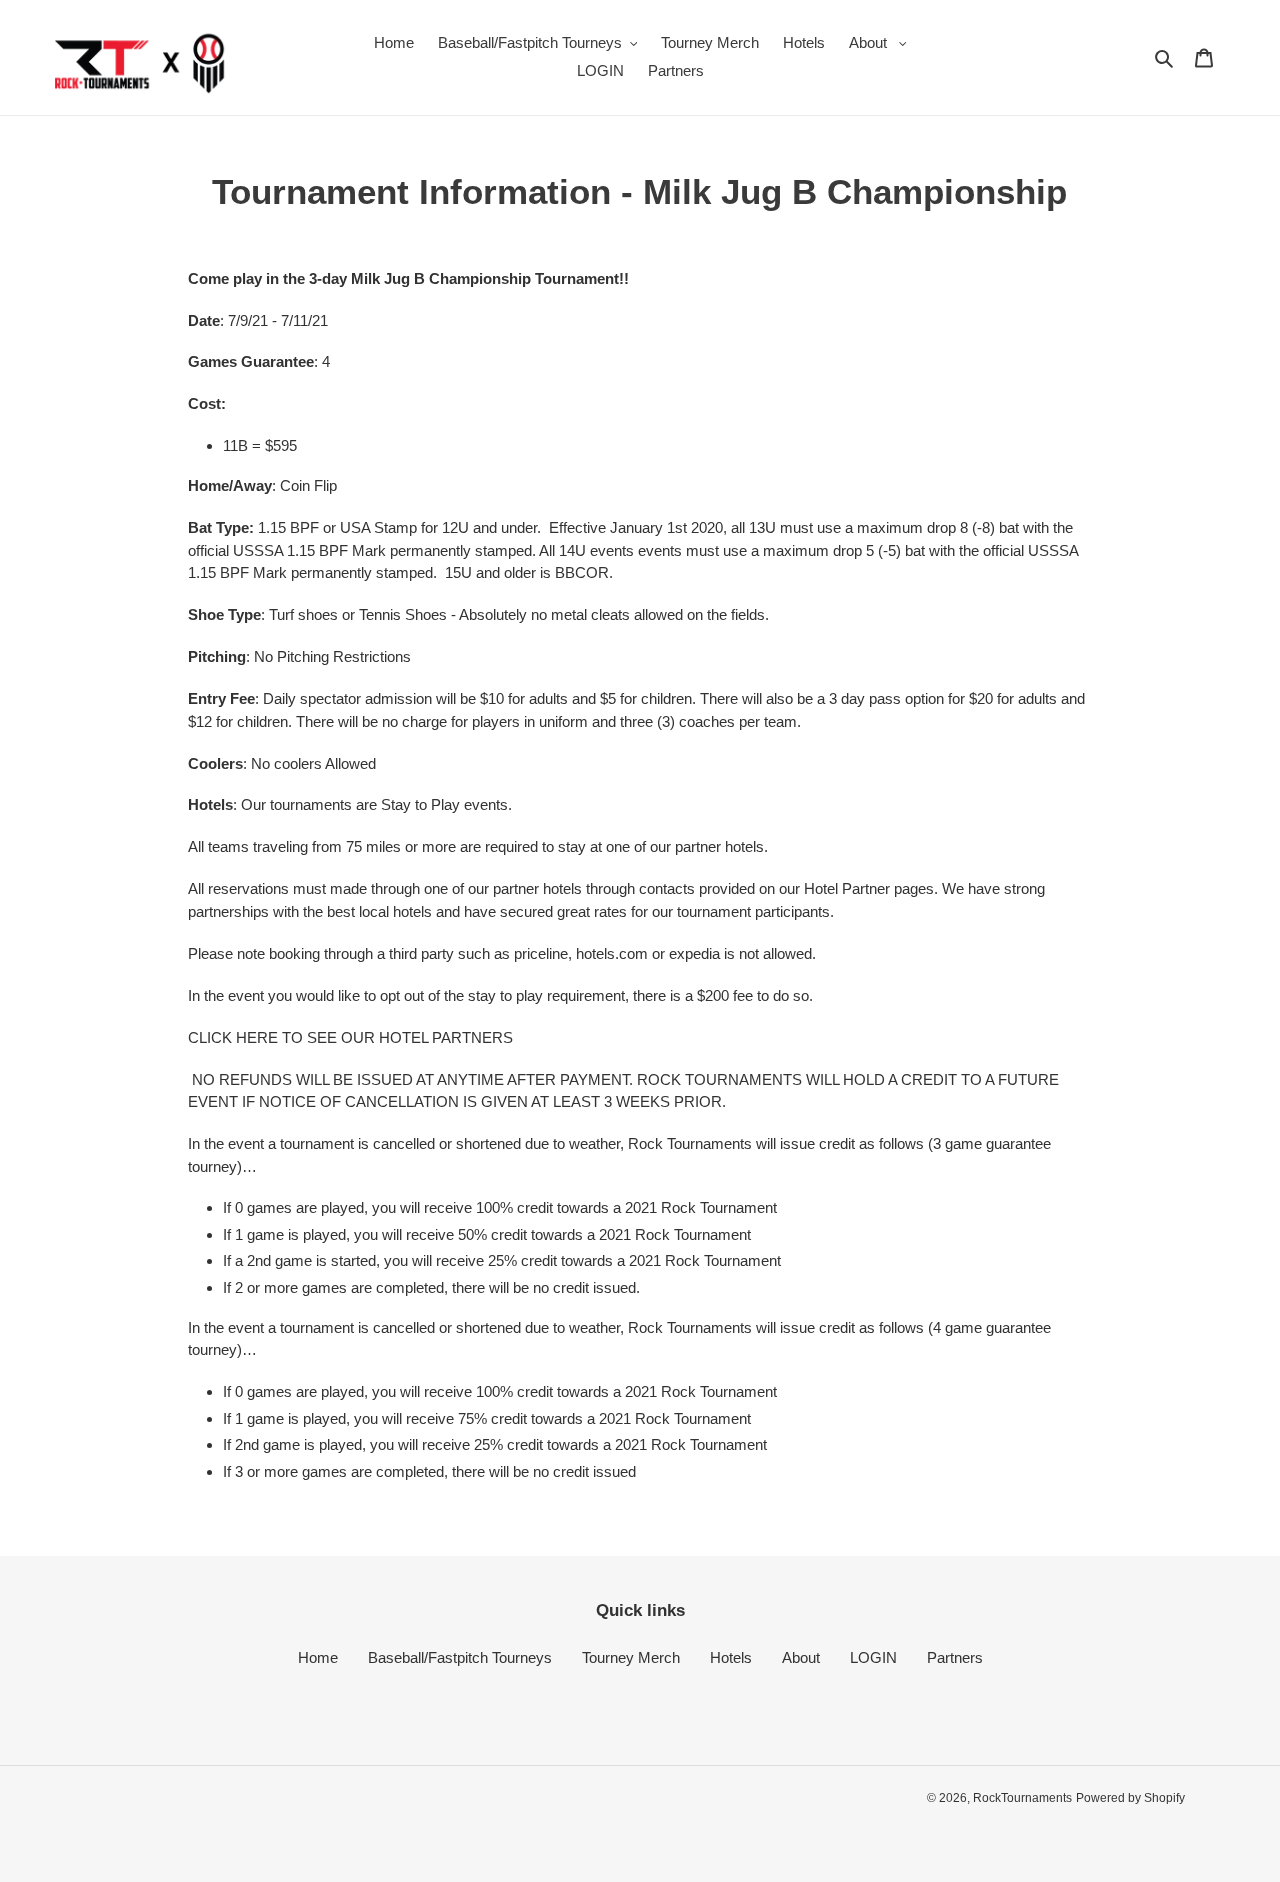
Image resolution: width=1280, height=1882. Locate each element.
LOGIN (873, 1657)
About (801, 1657)
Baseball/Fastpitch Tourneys (460, 1657)
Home (318, 1657)
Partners (955, 1657)
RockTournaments (1022, 1798)
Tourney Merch (631, 1657)
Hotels (731, 1657)
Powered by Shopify (1130, 1798)
